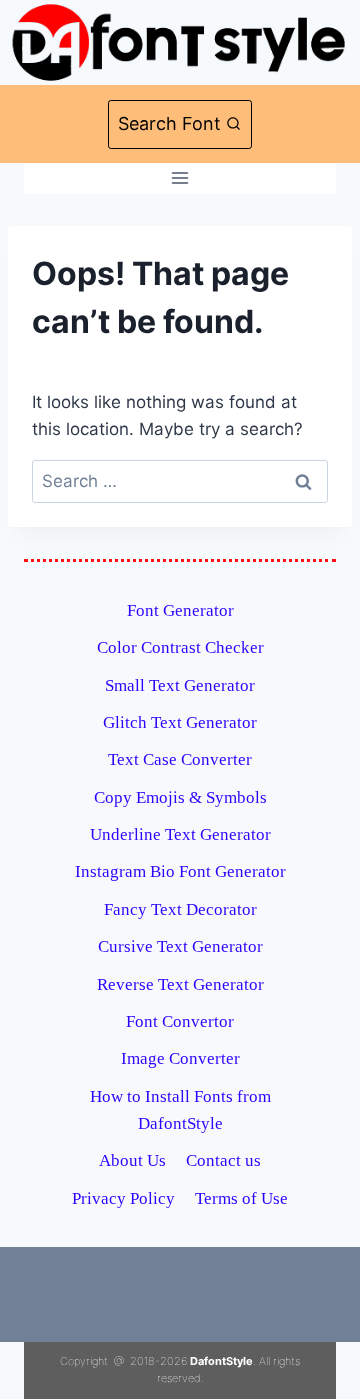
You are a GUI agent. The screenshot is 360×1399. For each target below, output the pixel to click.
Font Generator (180, 610)
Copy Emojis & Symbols (180, 797)
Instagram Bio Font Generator (180, 871)
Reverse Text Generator (180, 984)
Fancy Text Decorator (180, 909)
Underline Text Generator (180, 834)
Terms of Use (241, 1198)
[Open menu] (180, 178)
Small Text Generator (180, 685)
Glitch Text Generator (180, 722)
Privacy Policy (123, 1198)
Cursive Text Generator (180, 946)
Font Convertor (180, 1021)
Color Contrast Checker (180, 647)
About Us (132, 1160)
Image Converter (180, 1058)
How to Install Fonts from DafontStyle (180, 1110)
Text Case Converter (180, 759)
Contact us (223, 1160)
